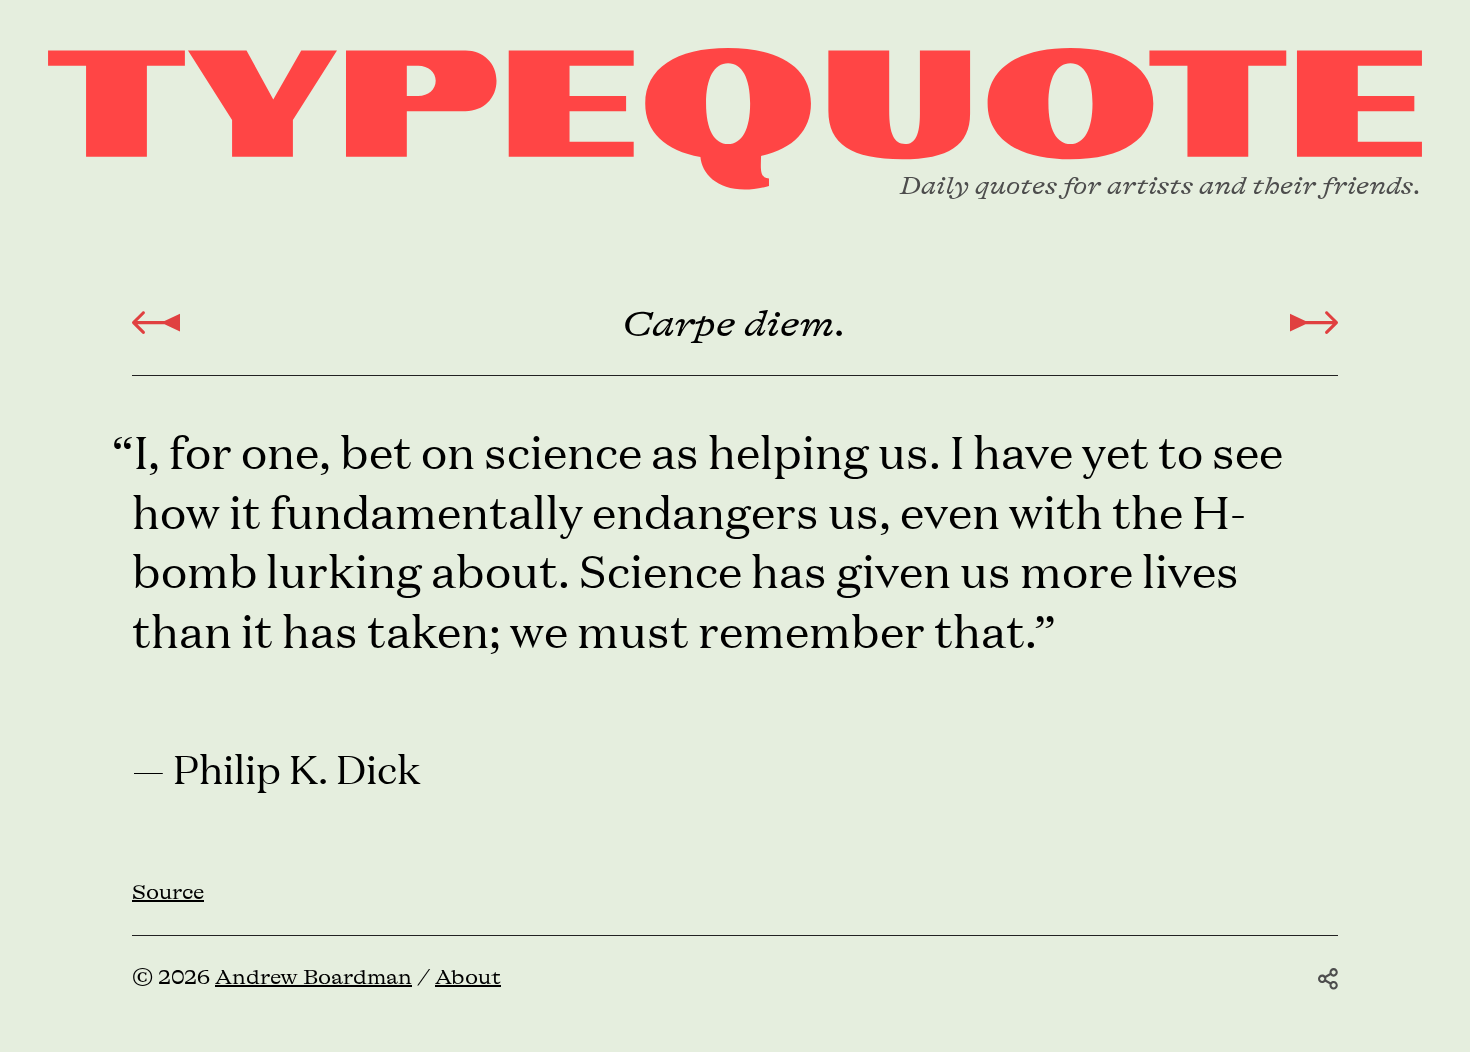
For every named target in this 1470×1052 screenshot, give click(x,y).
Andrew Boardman (313, 977)
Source (168, 893)
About (468, 977)
